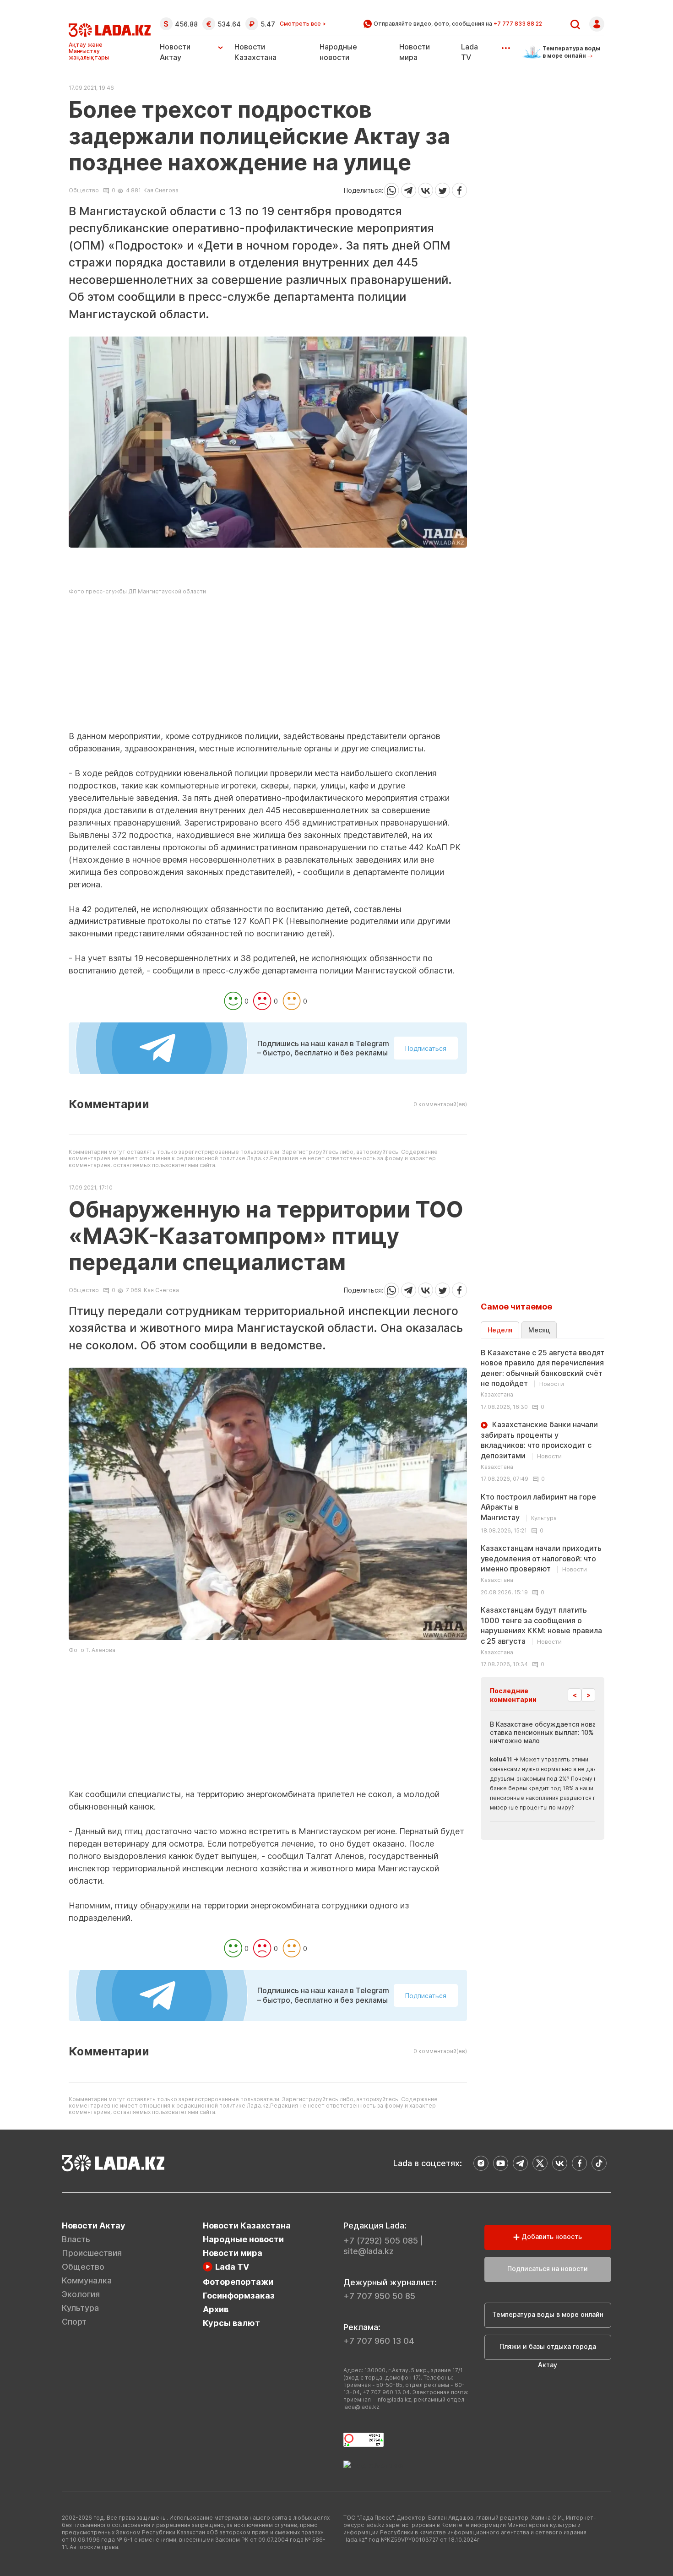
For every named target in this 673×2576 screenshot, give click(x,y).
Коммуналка (87, 2280)
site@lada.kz (369, 2251)
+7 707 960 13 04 (379, 2341)
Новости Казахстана (247, 2225)
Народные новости (243, 2239)
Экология (81, 2294)
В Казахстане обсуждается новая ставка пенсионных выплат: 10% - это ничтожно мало (551, 1732)
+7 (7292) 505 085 (381, 2241)
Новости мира (233, 2253)
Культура (80, 2308)
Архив (216, 2309)
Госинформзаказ (239, 2296)
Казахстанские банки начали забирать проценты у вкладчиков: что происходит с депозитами (539, 1445)
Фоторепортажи (238, 2282)
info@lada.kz (394, 2399)
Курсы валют (231, 2323)
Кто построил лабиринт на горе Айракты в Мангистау (538, 1507)
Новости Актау (175, 52)
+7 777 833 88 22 (518, 24)
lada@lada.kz (361, 2407)
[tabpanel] (543, 1508)
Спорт (74, 2322)
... (506, 45)
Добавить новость (551, 2236)
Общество (84, 190)
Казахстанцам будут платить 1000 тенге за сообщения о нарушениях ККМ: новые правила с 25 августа (541, 1630)
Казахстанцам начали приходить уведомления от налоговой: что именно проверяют (541, 1563)
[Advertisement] (268, 666)
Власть (76, 2239)
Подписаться (426, 1048)
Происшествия (92, 2253)
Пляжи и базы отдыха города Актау (548, 2351)
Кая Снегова (161, 190)
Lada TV (232, 2267)
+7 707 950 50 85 (379, 2296)
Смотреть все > (303, 24)
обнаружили (165, 1905)
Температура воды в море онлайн (548, 2314)
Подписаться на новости (548, 2269)
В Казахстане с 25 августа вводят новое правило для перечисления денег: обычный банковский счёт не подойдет (543, 1373)
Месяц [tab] (539, 1330)
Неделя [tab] (500, 1330)
